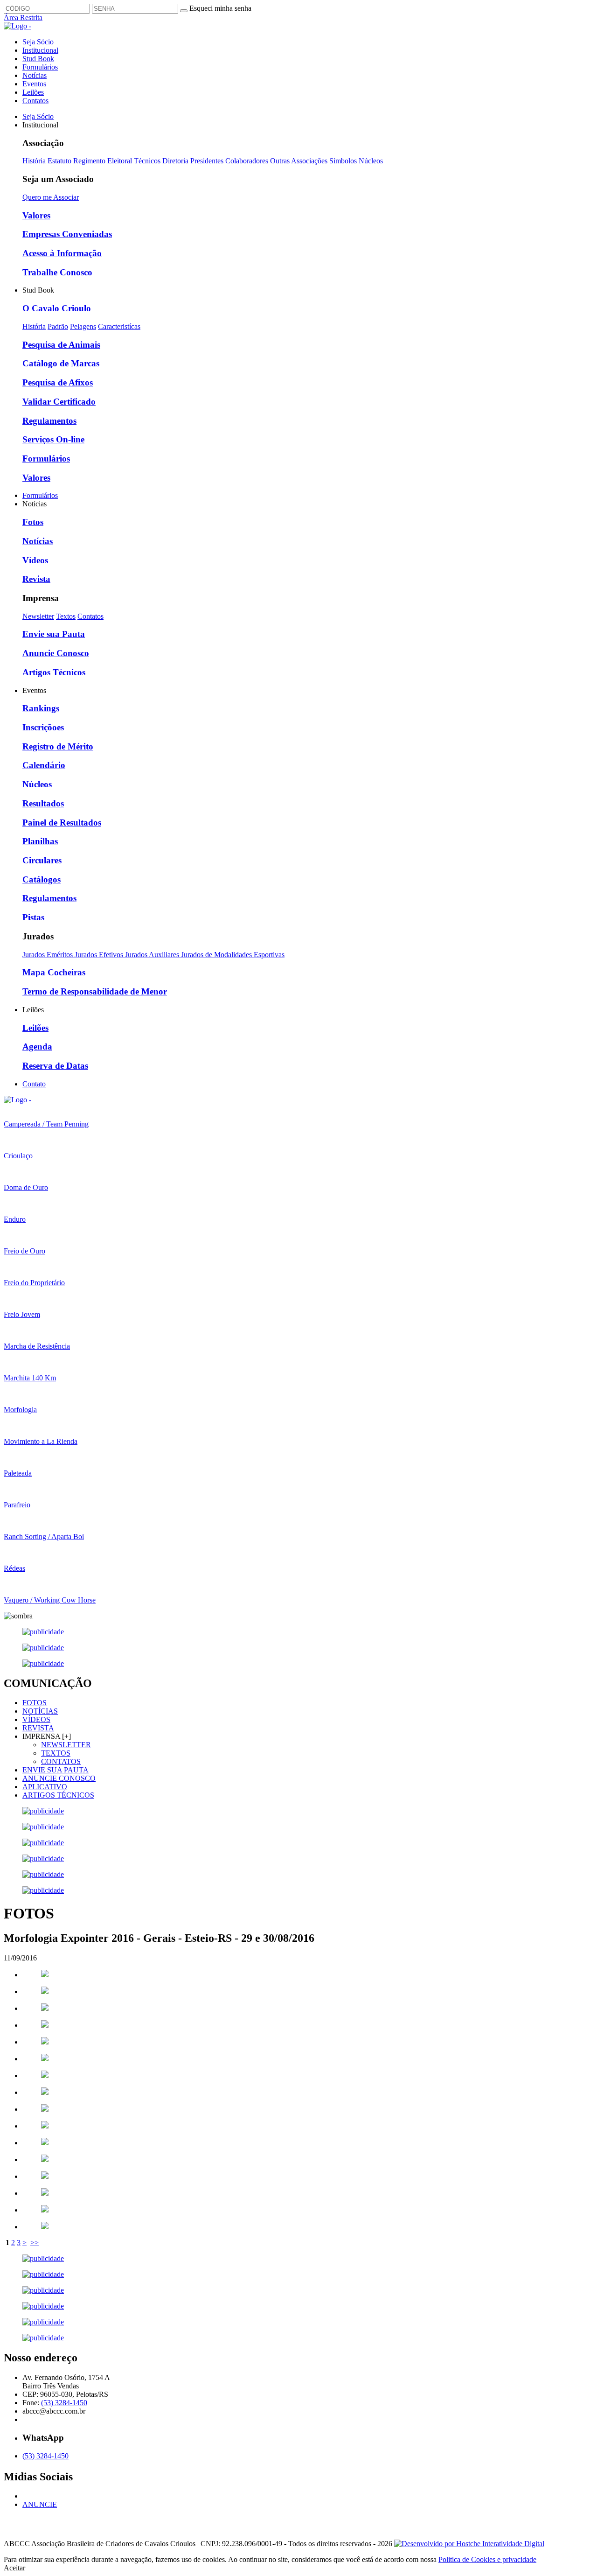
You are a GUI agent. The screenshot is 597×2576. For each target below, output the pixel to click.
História (34, 161)
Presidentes (207, 161)
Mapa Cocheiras (54, 972)
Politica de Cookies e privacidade (487, 2559)
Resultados (43, 803)
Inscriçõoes (43, 727)
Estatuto (59, 161)
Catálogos (42, 879)
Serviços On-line (53, 439)
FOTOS (35, 1703)
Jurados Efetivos (100, 955)
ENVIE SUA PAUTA (56, 1770)
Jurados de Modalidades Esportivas (233, 955)
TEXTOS (56, 1753)
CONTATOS (61, 1761)
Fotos (33, 522)
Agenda (37, 1046)
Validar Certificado (59, 402)
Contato (34, 1084)
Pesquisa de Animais (61, 345)
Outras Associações (299, 161)
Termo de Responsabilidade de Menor (95, 991)
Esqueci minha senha (220, 8)
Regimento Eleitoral (103, 161)
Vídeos (35, 560)
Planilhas (40, 841)
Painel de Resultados (62, 822)
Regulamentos (49, 421)
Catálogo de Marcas (61, 363)
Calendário (44, 765)
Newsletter (38, 616)
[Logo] (17, 1100)
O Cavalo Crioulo (57, 308)
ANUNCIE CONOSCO (59, 1778)
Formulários (40, 67)
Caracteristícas (119, 326)
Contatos (35, 101)
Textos (66, 616)
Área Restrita (23, 17)
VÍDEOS (36, 1719)
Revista (36, 579)
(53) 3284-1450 (64, 2403)
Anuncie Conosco (56, 653)
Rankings (41, 708)
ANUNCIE (40, 2504)
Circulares (42, 860)
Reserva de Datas (55, 1066)
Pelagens (83, 326)
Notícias (35, 75)
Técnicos (147, 161)
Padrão (58, 326)
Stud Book (38, 59)
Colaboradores (247, 161)
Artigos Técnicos (54, 672)
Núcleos (371, 161)
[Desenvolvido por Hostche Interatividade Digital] (469, 2544)
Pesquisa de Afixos (58, 382)
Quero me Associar (51, 197)
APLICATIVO (45, 1787)
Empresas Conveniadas (67, 234)
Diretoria (175, 161)
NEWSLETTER (66, 1745)
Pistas (33, 917)
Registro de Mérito (58, 746)
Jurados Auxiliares (153, 955)
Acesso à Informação (62, 253)
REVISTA (38, 1728)
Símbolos (343, 161)
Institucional (40, 50)
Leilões (33, 92)
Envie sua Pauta (54, 634)
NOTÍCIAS (40, 1711)
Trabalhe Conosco (57, 272)
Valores (36, 215)
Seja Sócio (38, 42)
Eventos (34, 84)
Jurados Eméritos (49, 955)
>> (35, 2243)
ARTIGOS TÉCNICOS (58, 1795)
